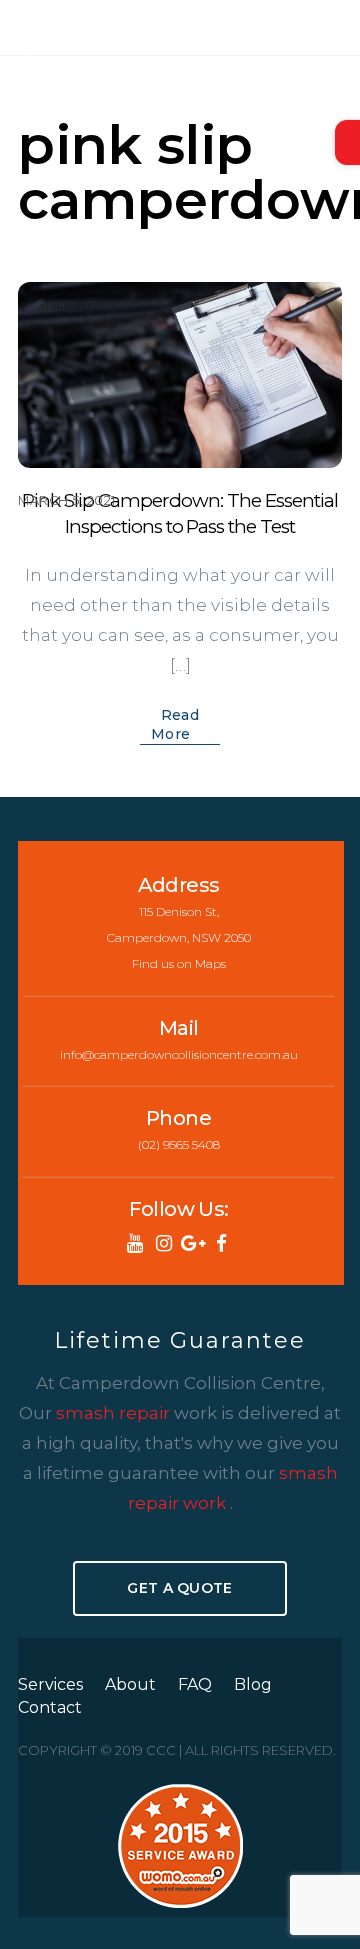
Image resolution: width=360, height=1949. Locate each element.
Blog (253, 1684)
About (130, 1684)
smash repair (115, 1413)
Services (50, 1684)
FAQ (195, 1684)
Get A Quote (179, 1588)
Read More (175, 724)
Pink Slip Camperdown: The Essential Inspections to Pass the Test (179, 513)
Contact (50, 1707)
